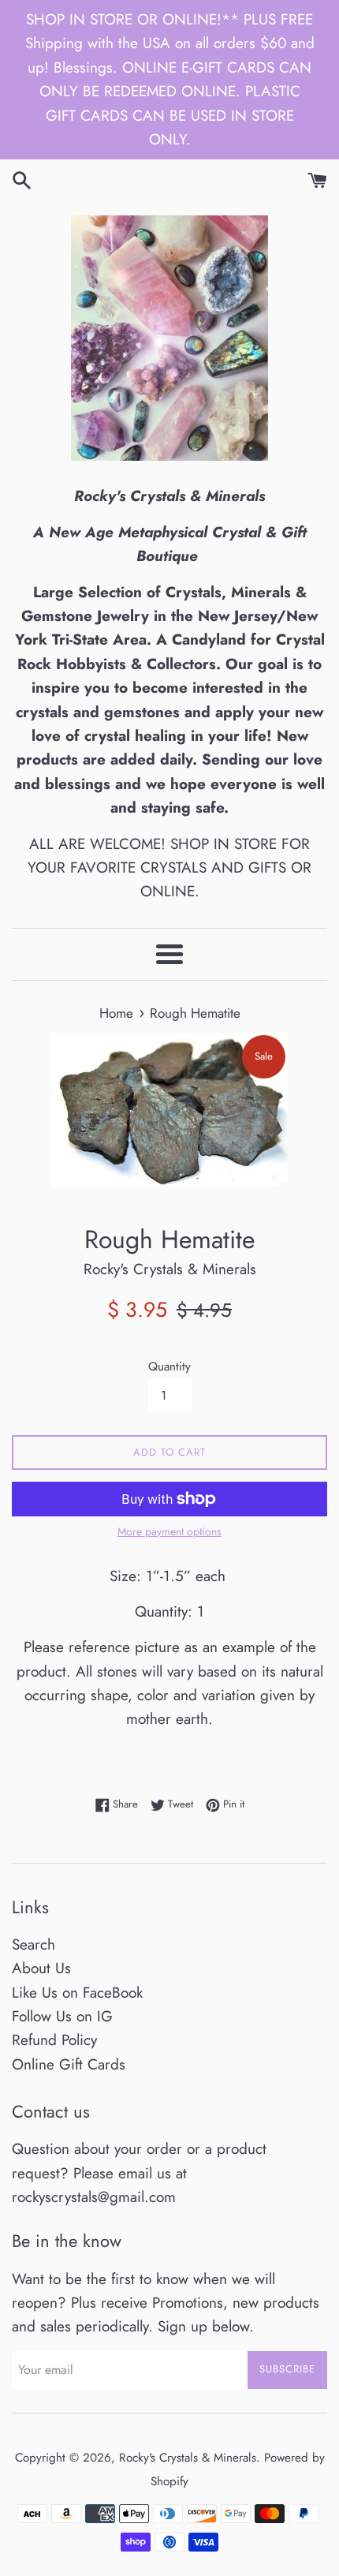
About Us (41, 1968)
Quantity (169, 1367)
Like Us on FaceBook (77, 1993)
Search (34, 1944)
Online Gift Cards (69, 2064)
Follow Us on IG (62, 2016)
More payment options (169, 1531)
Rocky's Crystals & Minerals (188, 2458)
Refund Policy (54, 2040)
